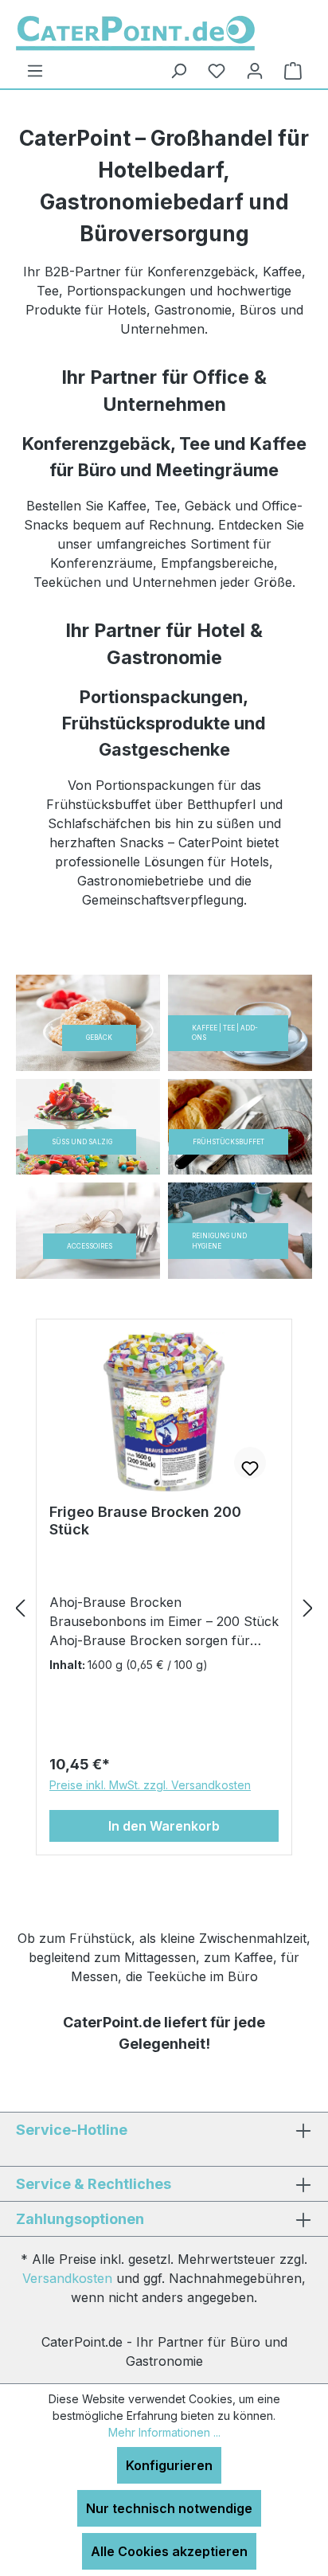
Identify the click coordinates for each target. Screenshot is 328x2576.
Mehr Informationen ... (164, 2432)
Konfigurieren (169, 2465)
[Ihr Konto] (255, 71)
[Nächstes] (308, 1608)
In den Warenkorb (164, 1826)
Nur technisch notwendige (169, 2508)
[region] (164, 1608)
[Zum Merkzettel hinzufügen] (250, 1463)
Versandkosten (67, 2278)
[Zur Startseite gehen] (135, 33)
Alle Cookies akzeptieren (169, 2551)
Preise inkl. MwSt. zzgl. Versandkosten (150, 1785)
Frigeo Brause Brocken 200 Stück (145, 1521)
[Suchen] (178, 71)
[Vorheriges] (20, 1608)
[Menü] (35, 71)
